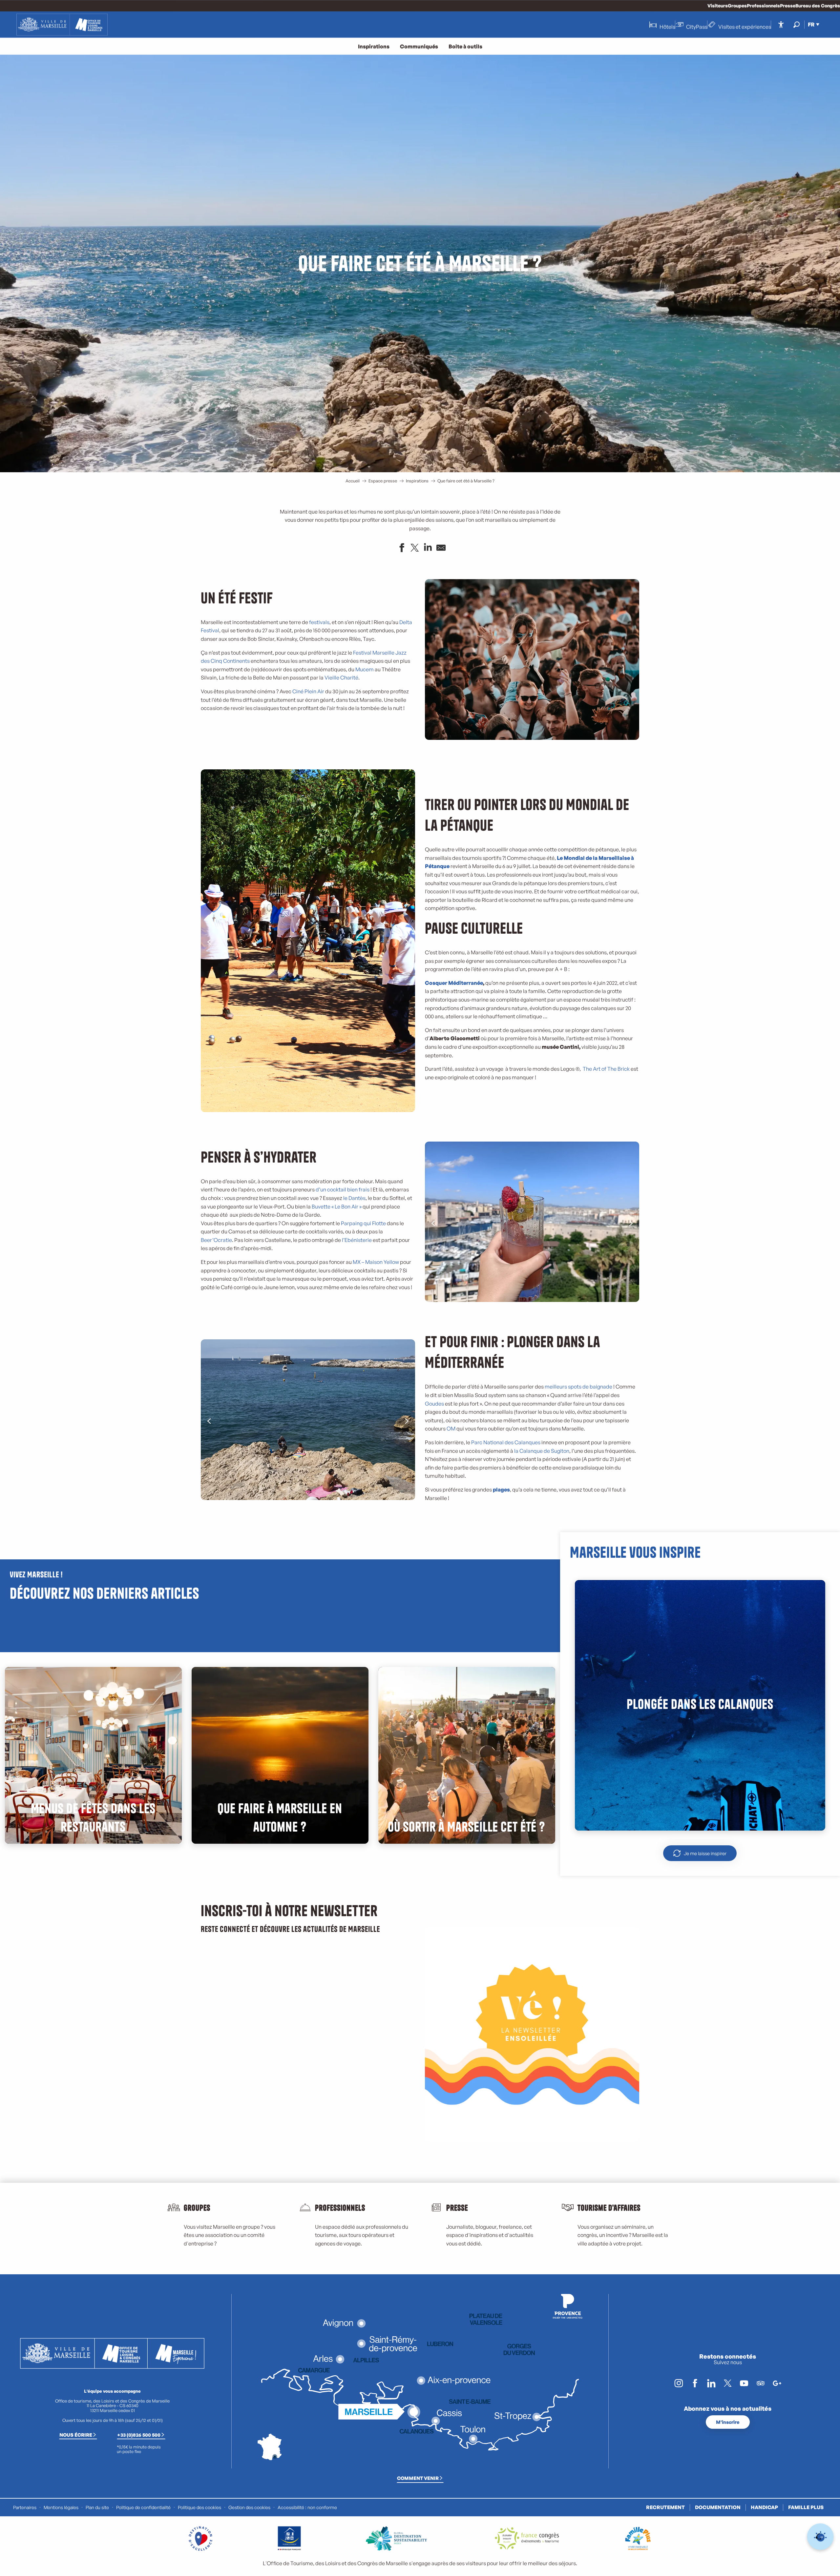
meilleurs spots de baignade (578, 1387)
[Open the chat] (820, 2537)
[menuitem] (62, 25)
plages (501, 1490)
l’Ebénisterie (357, 1240)
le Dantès (354, 1198)
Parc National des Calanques (506, 1442)
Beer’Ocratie (216, 1240)
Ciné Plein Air (308, 691)
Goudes (434, 1404)
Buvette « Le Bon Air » (337, 1207)
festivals (319, 622)
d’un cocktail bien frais (343, 1189)
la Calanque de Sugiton (541, 1451)
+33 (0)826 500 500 (139, 2435)
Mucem (365, 669)
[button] (797, 24)
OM (451, 1429)
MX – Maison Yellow (376, 1262)
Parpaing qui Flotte (363, 1223)
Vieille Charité (341, 678)
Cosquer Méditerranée (454, 983)
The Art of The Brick (606, 1069)
